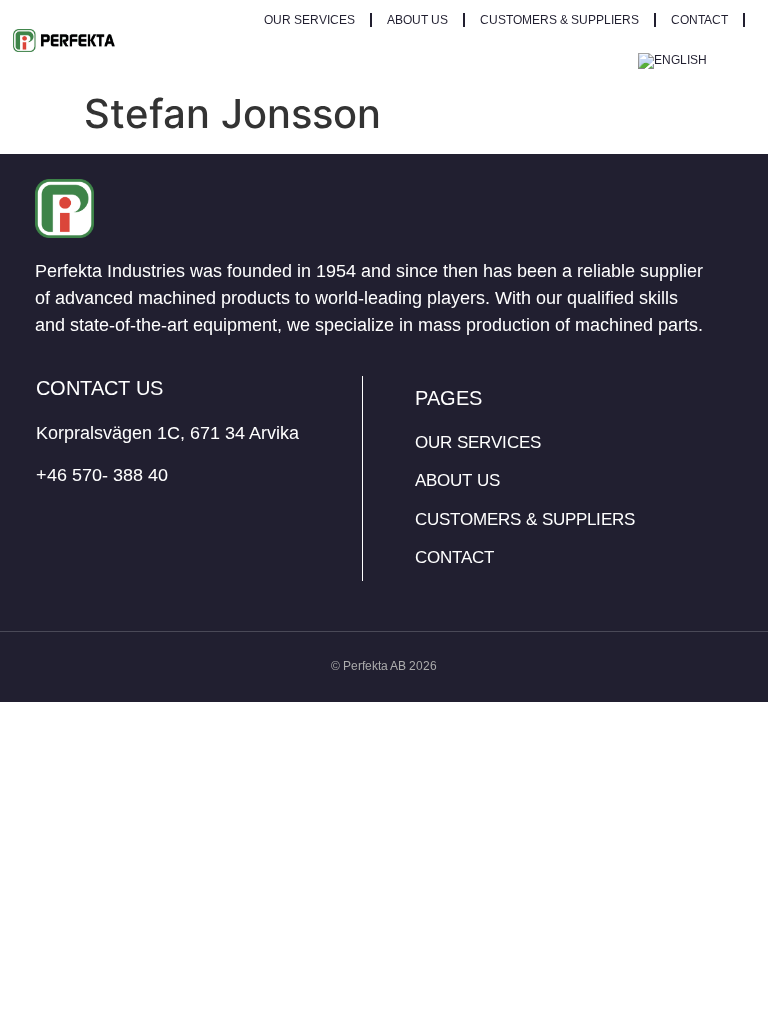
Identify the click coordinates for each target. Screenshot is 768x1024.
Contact (699, 20)
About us (417, 20)
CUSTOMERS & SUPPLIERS (559, 20)
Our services (309, 20)
